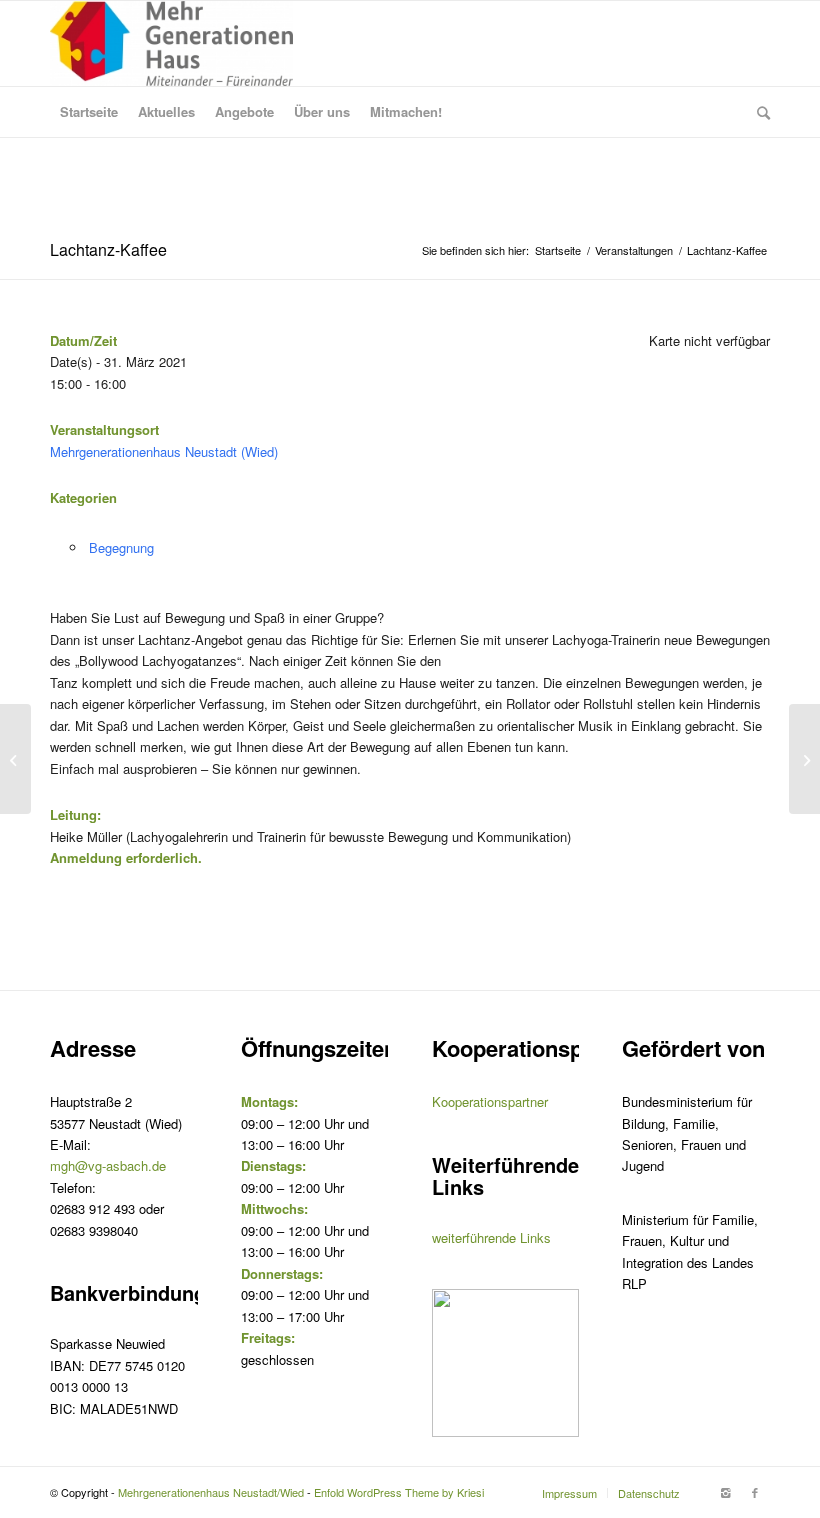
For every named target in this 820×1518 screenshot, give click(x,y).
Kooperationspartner (490, 1101)
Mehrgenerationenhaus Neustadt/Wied (211, 1492)
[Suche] (758, 112)
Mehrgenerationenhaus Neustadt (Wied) (164, 451)
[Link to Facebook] (755, 1492)
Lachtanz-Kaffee (108, 249)
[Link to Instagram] (725, 1492)
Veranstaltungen (634, 250)
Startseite (558, 250)
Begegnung (121, 547)
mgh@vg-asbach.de (108, 1165)
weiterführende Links (491, 1237)
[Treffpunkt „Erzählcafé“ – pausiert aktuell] (15, 759)
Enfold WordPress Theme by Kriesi (399, 1492)
